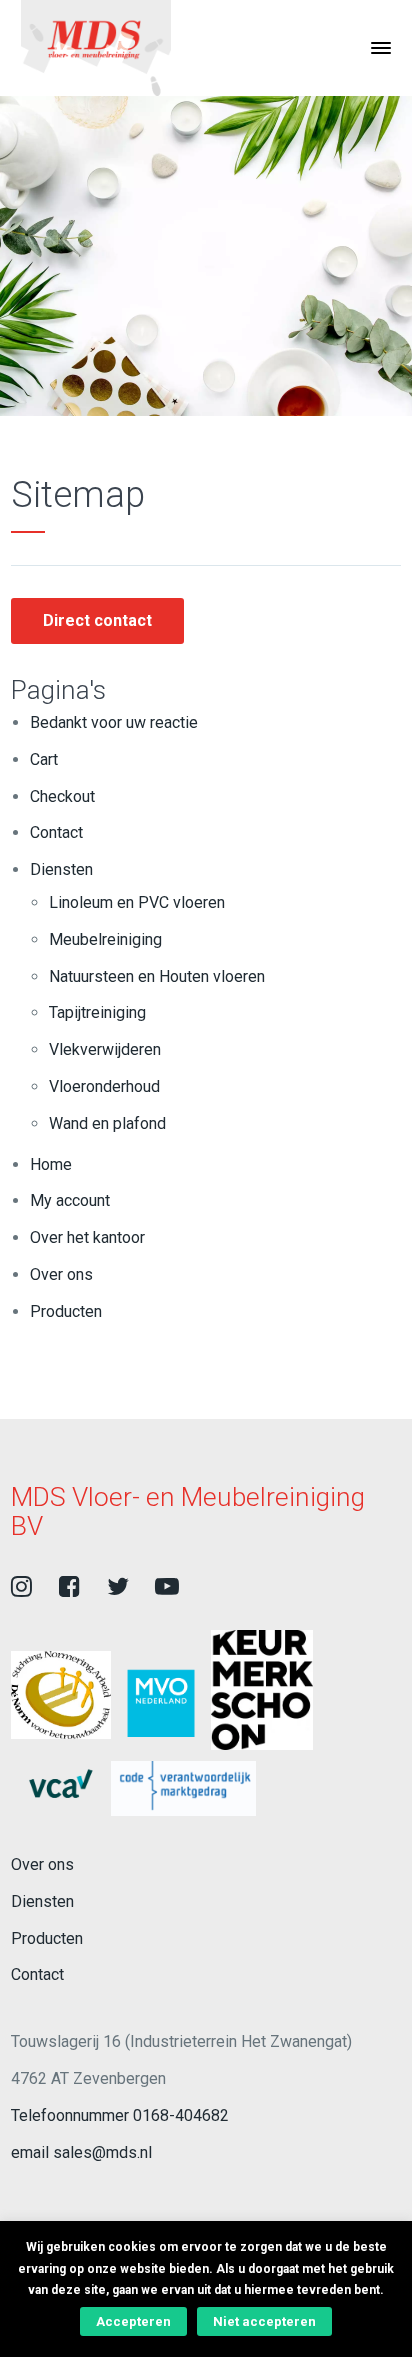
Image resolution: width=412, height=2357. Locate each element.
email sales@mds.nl (81, 2152)
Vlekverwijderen (105, 1049)
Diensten (61, 869)
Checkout (62, 796)
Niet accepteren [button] (264, 2321)
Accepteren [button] (133, 2321)
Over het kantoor (87, 1237)
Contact (56, 832)
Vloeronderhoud (104, 1086)
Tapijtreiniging (97, 1012)
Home (51, 1164)
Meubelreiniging (105, 939)
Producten (66, 1311)
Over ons (61, 1274)
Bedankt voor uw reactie (114, 722)
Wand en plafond (107, 1123)
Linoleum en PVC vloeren (137, 902)
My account (70, 1200)
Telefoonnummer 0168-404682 (120, 2115)
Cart (44, 759)
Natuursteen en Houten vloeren (157, 976)
